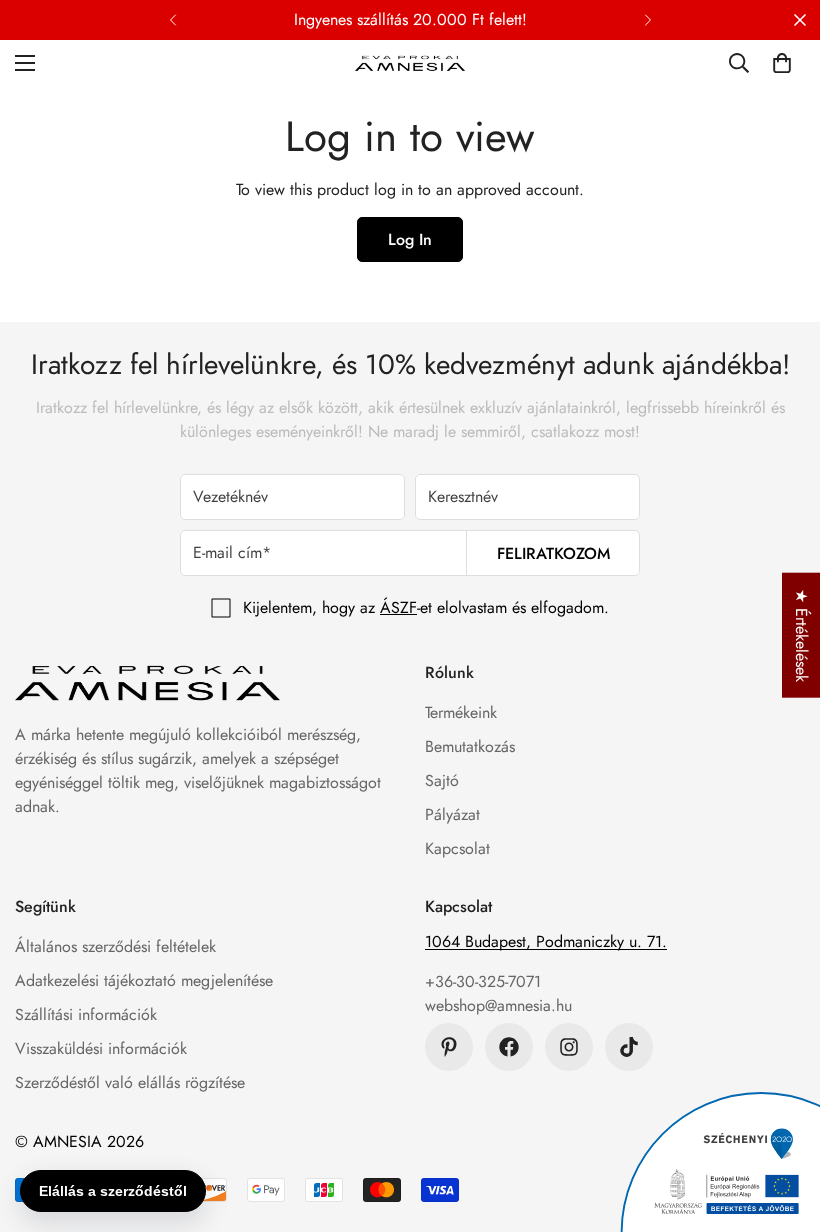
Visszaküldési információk (101, 1048)
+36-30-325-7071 (483, 981)
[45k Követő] (569, 1047)
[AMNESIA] (410, 62)
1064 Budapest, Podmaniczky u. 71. (546, 941)
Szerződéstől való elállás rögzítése (130, 1082)
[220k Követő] (509, 1047)
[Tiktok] (629, 1047)
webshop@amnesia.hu (498, 1005)
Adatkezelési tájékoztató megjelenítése (144, 980)
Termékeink (461, 712)
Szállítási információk (86, 1014)
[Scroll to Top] (781, 1123)
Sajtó (442, 780)
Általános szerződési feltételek (115, 946)
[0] (782, 63)
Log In (410, 239)
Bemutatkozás (470, 746)
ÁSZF (398, 607)
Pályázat (452, 814)
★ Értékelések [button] (801, 635)
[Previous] (172, 20)
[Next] (647, 20)
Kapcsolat (457, 848)
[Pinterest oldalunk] (449, 1047)
